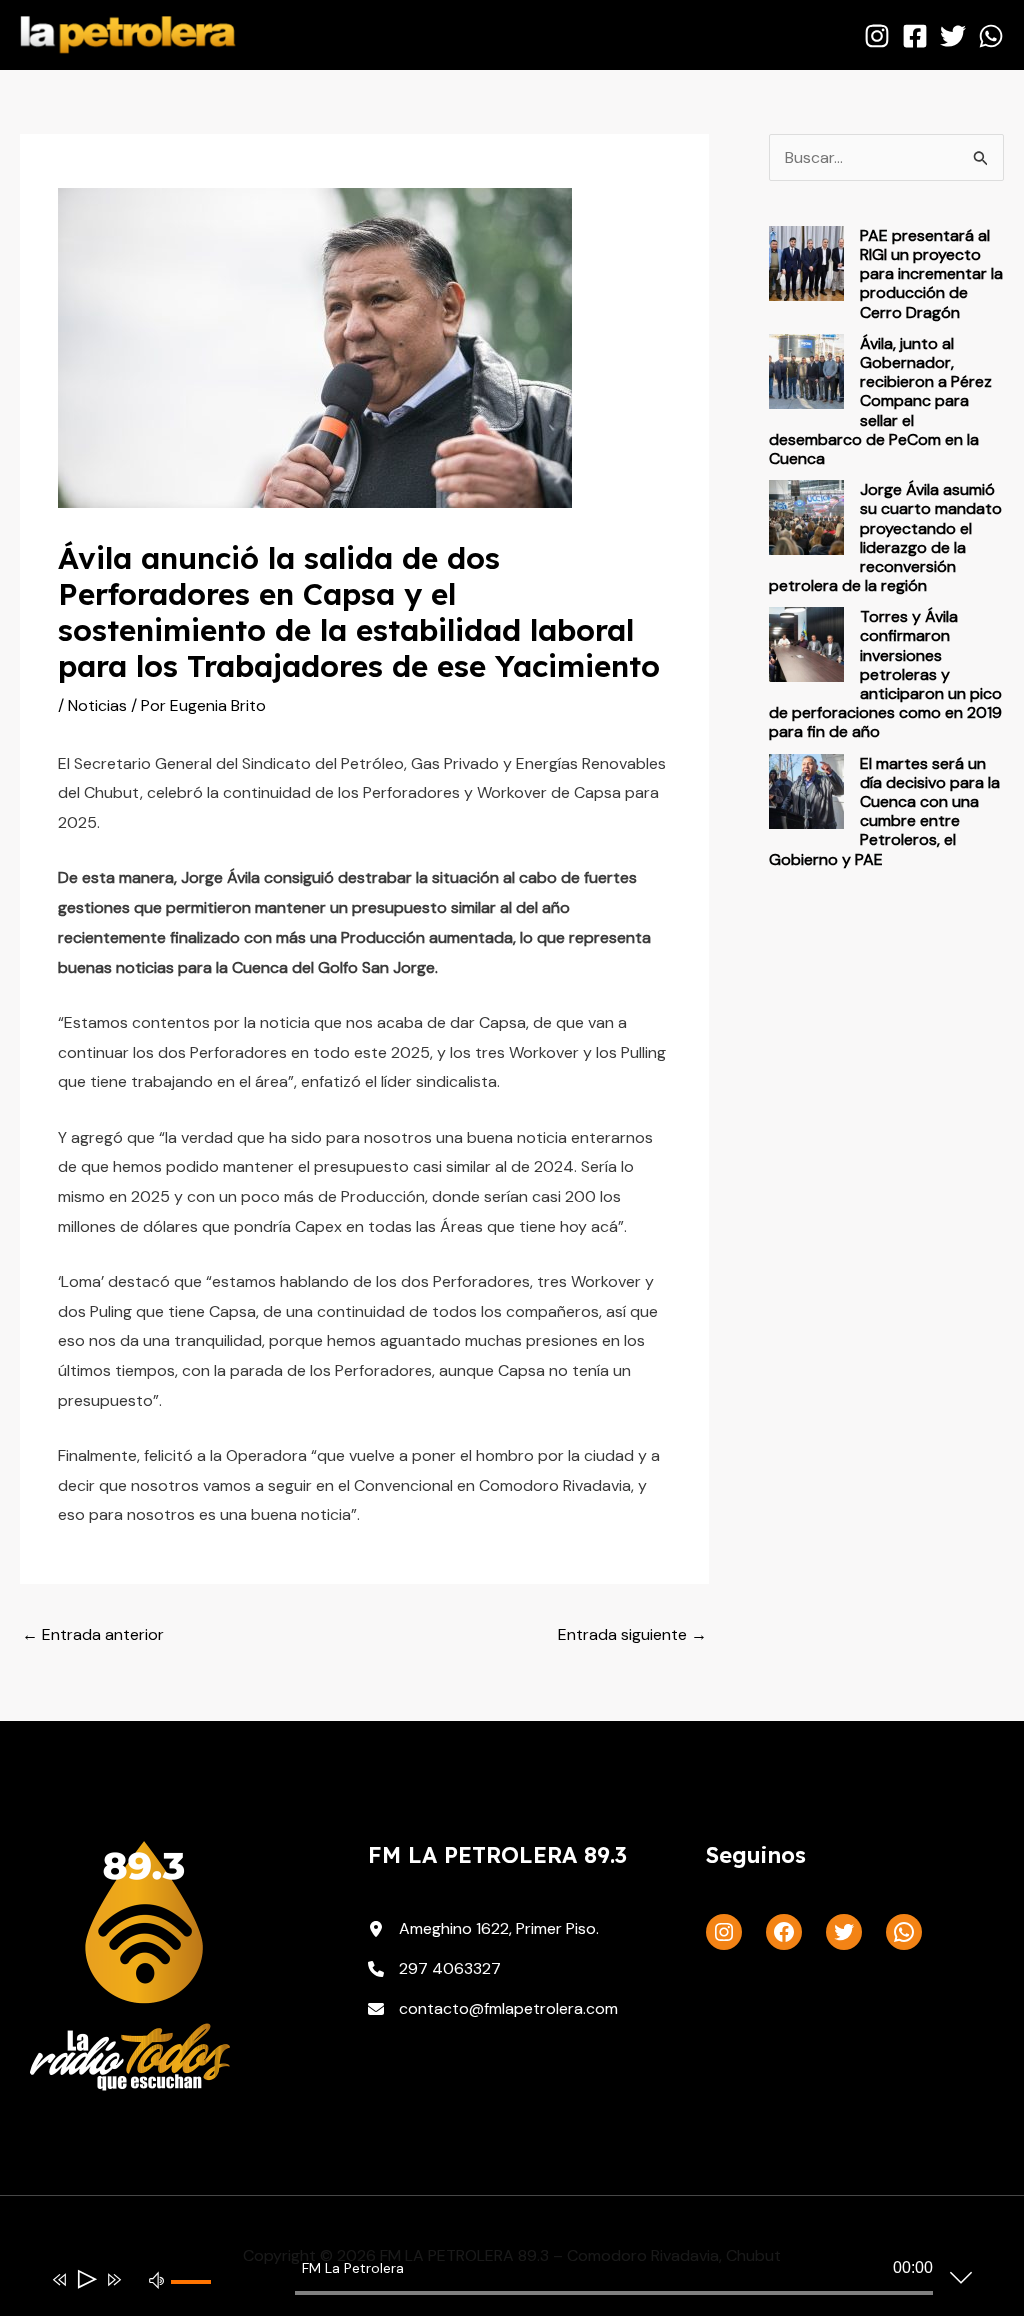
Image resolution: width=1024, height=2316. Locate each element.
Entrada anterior (93, 1634)
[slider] (199, 2298)
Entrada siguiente (632, 1634)
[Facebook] (915, 36)
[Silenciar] (157, 2279)
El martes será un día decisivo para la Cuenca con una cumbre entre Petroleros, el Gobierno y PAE (884, 811)
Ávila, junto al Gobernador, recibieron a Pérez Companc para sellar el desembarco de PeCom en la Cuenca (880, 401)
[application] (497, 2283)
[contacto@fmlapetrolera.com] (493, 2009)
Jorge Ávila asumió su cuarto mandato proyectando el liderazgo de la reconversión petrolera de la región (885, 537)
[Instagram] (877, 36)
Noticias (97, 705)
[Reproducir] (85, 2279)
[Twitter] (953, 36)
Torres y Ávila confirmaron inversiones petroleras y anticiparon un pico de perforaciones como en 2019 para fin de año (885, 674)
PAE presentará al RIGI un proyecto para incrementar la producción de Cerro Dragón (931, 274)
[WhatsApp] (991, 36)
